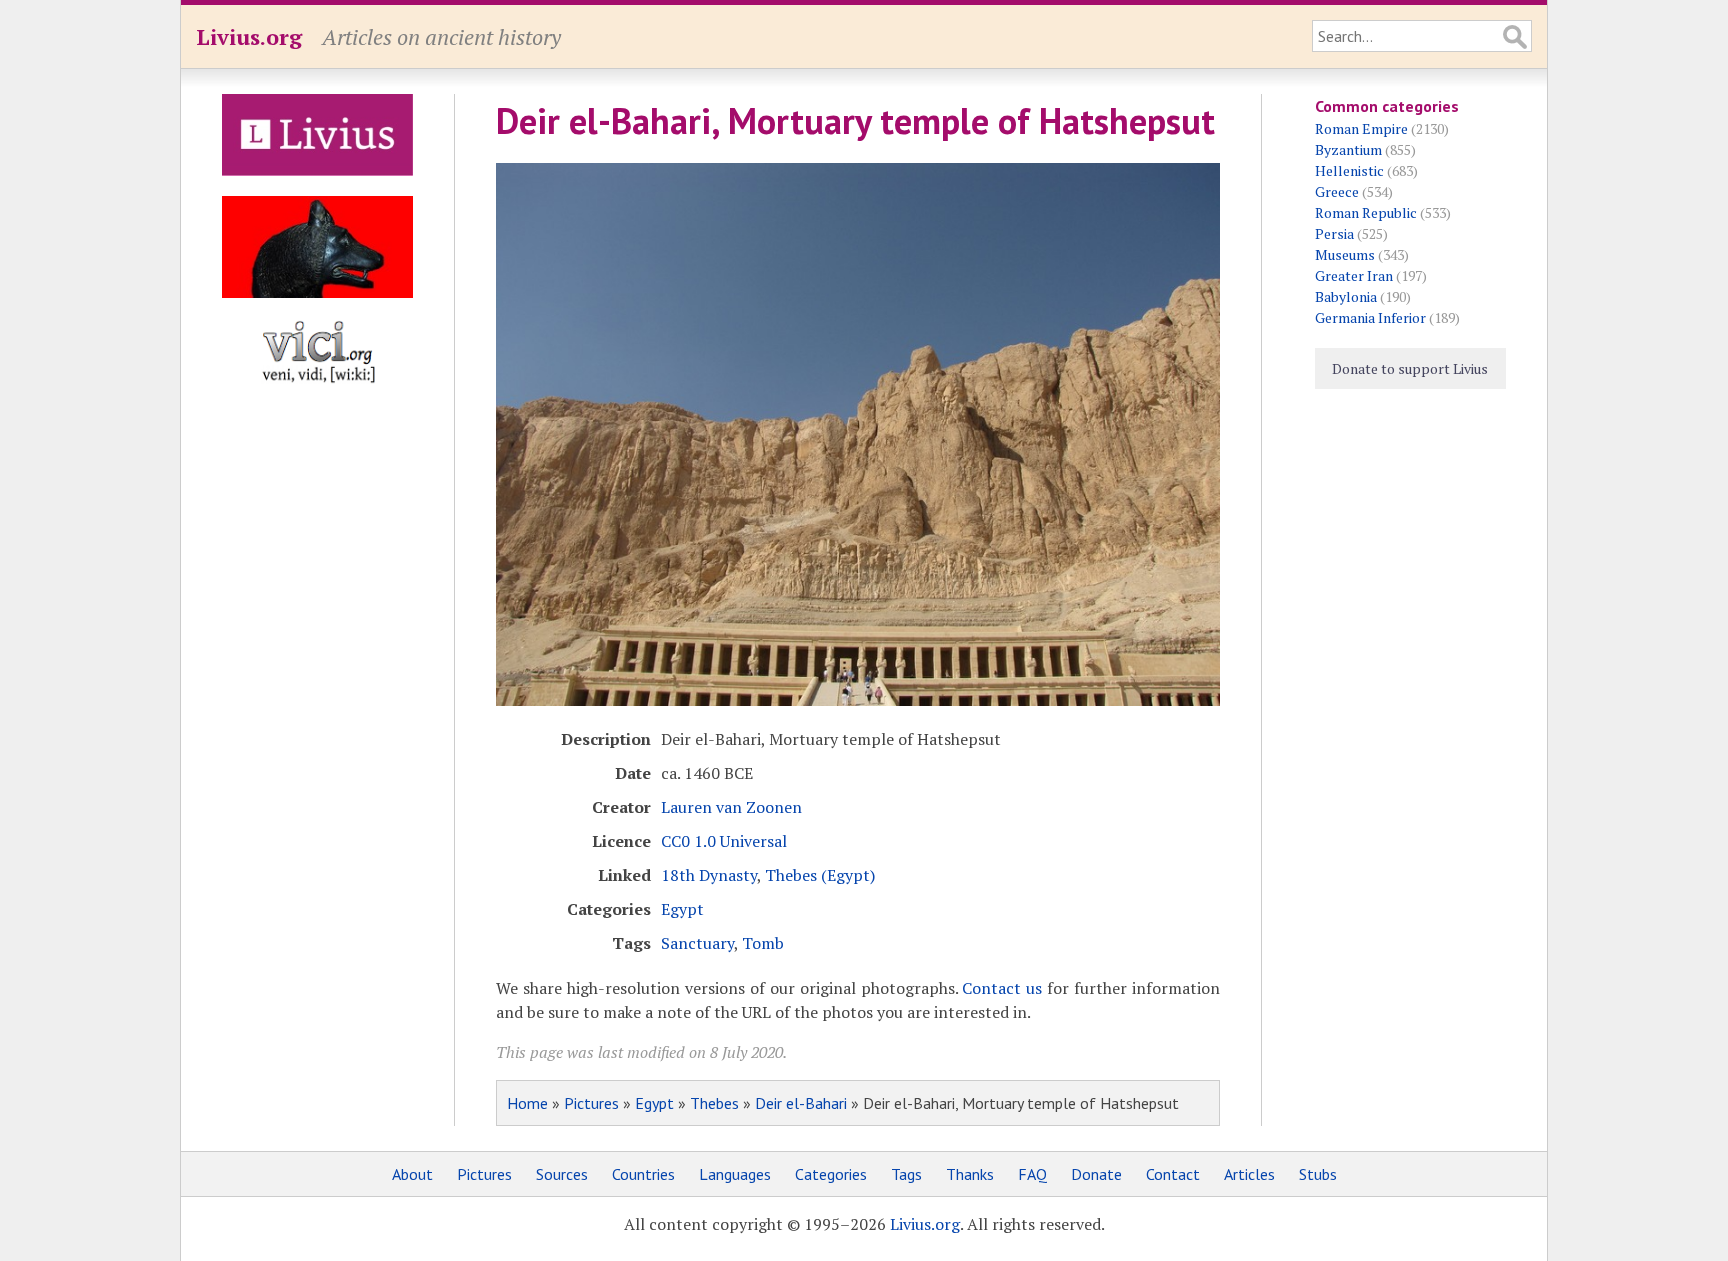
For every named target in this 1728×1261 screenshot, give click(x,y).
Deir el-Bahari (801, 1103)
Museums (1345, 254)
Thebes (714, 1103)
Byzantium (1348, 149)
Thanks (970, 1174)
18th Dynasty (709, 875)
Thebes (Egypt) (820, 875)
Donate (1096, 1174)
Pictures (591, 1103)
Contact (1173, 1174)
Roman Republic (1366, 212)
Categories (831, 1174)
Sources (562, 1174)
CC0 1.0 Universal (724, 841)
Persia (1334, 233)
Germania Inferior (1370, 317)
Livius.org (249, 36)
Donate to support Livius (1410, 368)
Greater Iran (1354, 275)
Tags (906, 1174)
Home (527, 1103)
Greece (1337, 191)
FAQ (1032, 1174)
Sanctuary (697, 943)
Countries (643, 1174)
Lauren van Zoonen (731, 807)
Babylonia (1346, 296)
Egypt (682, 909)
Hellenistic (1349, 170)
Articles (1249, 1174)
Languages (735, 1174)
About (412, 1174)
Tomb (763, 943)
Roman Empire (1361, 128)
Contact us (1002, 988)
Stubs (1318, 1174)
